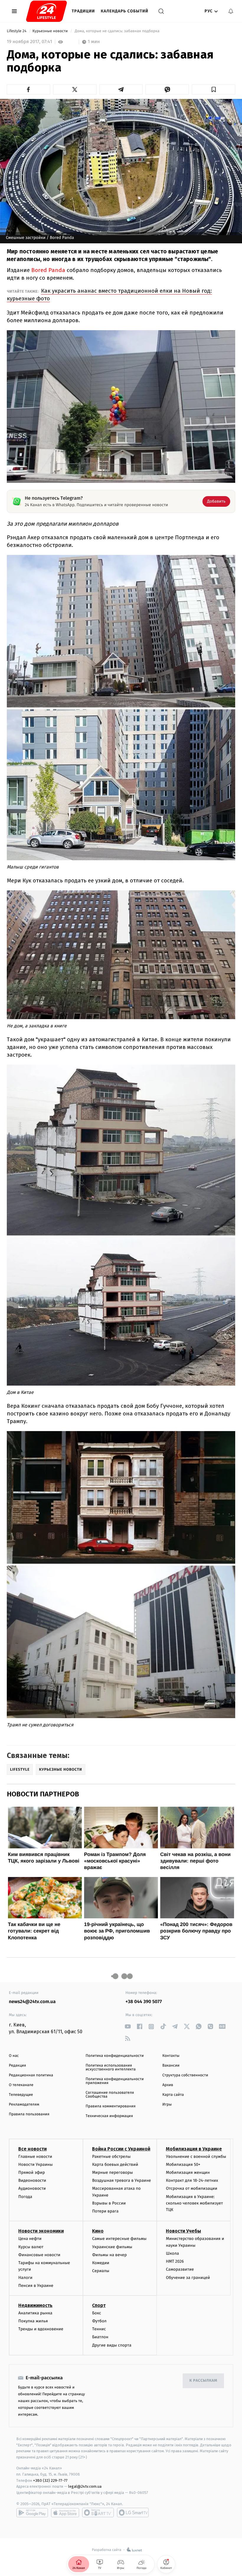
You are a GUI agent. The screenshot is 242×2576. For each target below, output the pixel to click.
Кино (98, 2231)
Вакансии (171, 2066)
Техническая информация (109, 2116)
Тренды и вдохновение (41, 2329)
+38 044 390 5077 (144, 2002)
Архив (168, 2085)
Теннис (99, 2329)
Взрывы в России (109, 2203)
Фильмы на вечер (109, 2255)
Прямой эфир (32, 2172)
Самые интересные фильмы (119, 2239)
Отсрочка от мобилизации (192, 2188)
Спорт (99, 2305)
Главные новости (35, 2157)
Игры (167, 2105)
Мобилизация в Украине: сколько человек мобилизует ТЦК (194, 2203)
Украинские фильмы (112, 2247)
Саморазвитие (180, 2269)
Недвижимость (35, 2305)
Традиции (83, 11)
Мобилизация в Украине (194, 2149)
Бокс (97, 2313)
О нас (14, 2056)
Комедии (101, 2263)
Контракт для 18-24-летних (192, 2180)
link (128, 2027)
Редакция (17, 2066)
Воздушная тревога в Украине (121, 2180)
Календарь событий (125, 11)
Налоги (25, 2278)
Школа (172, 2253)
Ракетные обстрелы (111, 2157)
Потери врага (105, 2211)
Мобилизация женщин (188, 2172)
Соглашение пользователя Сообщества (110, 2095)
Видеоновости (32, 2180)
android (32, 2513)
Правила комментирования (111, 2106)
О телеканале (21, 2085)
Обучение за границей (188, 2278)
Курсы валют (31, 2247)
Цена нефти (30, 2239)
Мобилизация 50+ (183, 2164)
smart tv (98, 2513)
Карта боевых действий (115, 2164)
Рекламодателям (24, 2105)
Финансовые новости (39, 2255)
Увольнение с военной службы (196, 2157)
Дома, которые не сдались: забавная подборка (117, 31)
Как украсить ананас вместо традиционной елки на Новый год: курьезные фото (109, 295)
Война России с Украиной (121, 2149)
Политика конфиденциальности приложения (115, 2081)
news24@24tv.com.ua (32, 2002)
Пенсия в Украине (36, 2286)
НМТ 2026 (175, 2261)
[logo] (46, 11)
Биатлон (100, 2337)
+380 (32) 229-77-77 (50, 2480)
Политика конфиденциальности (115, 2056)
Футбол (99, 2321)
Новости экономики (41, 2231)
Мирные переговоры (112, 2172)
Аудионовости (32, 2188)
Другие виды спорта (112, 2345)
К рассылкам (203, 2381)
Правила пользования (29, 2114)
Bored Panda (48, 270)
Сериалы (101, 2271)
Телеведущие (21, 2095)
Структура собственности (185, 2075)
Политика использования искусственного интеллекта (111, 2067)
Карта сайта (173, 2095)
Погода (25, 2197)
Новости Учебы (183, 2231)
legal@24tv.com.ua (85, 2486)
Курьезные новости (51, 31)
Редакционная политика (31, 2075)
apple (65, 2513)
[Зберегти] (214, 89)
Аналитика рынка (35, 2313)
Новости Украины (36, 2164)
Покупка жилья (33, 2321)
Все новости (32, 2149)
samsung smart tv (133, 2513)
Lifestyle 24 (17, 31)
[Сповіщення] (231, 11)
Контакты (171, 2056)
